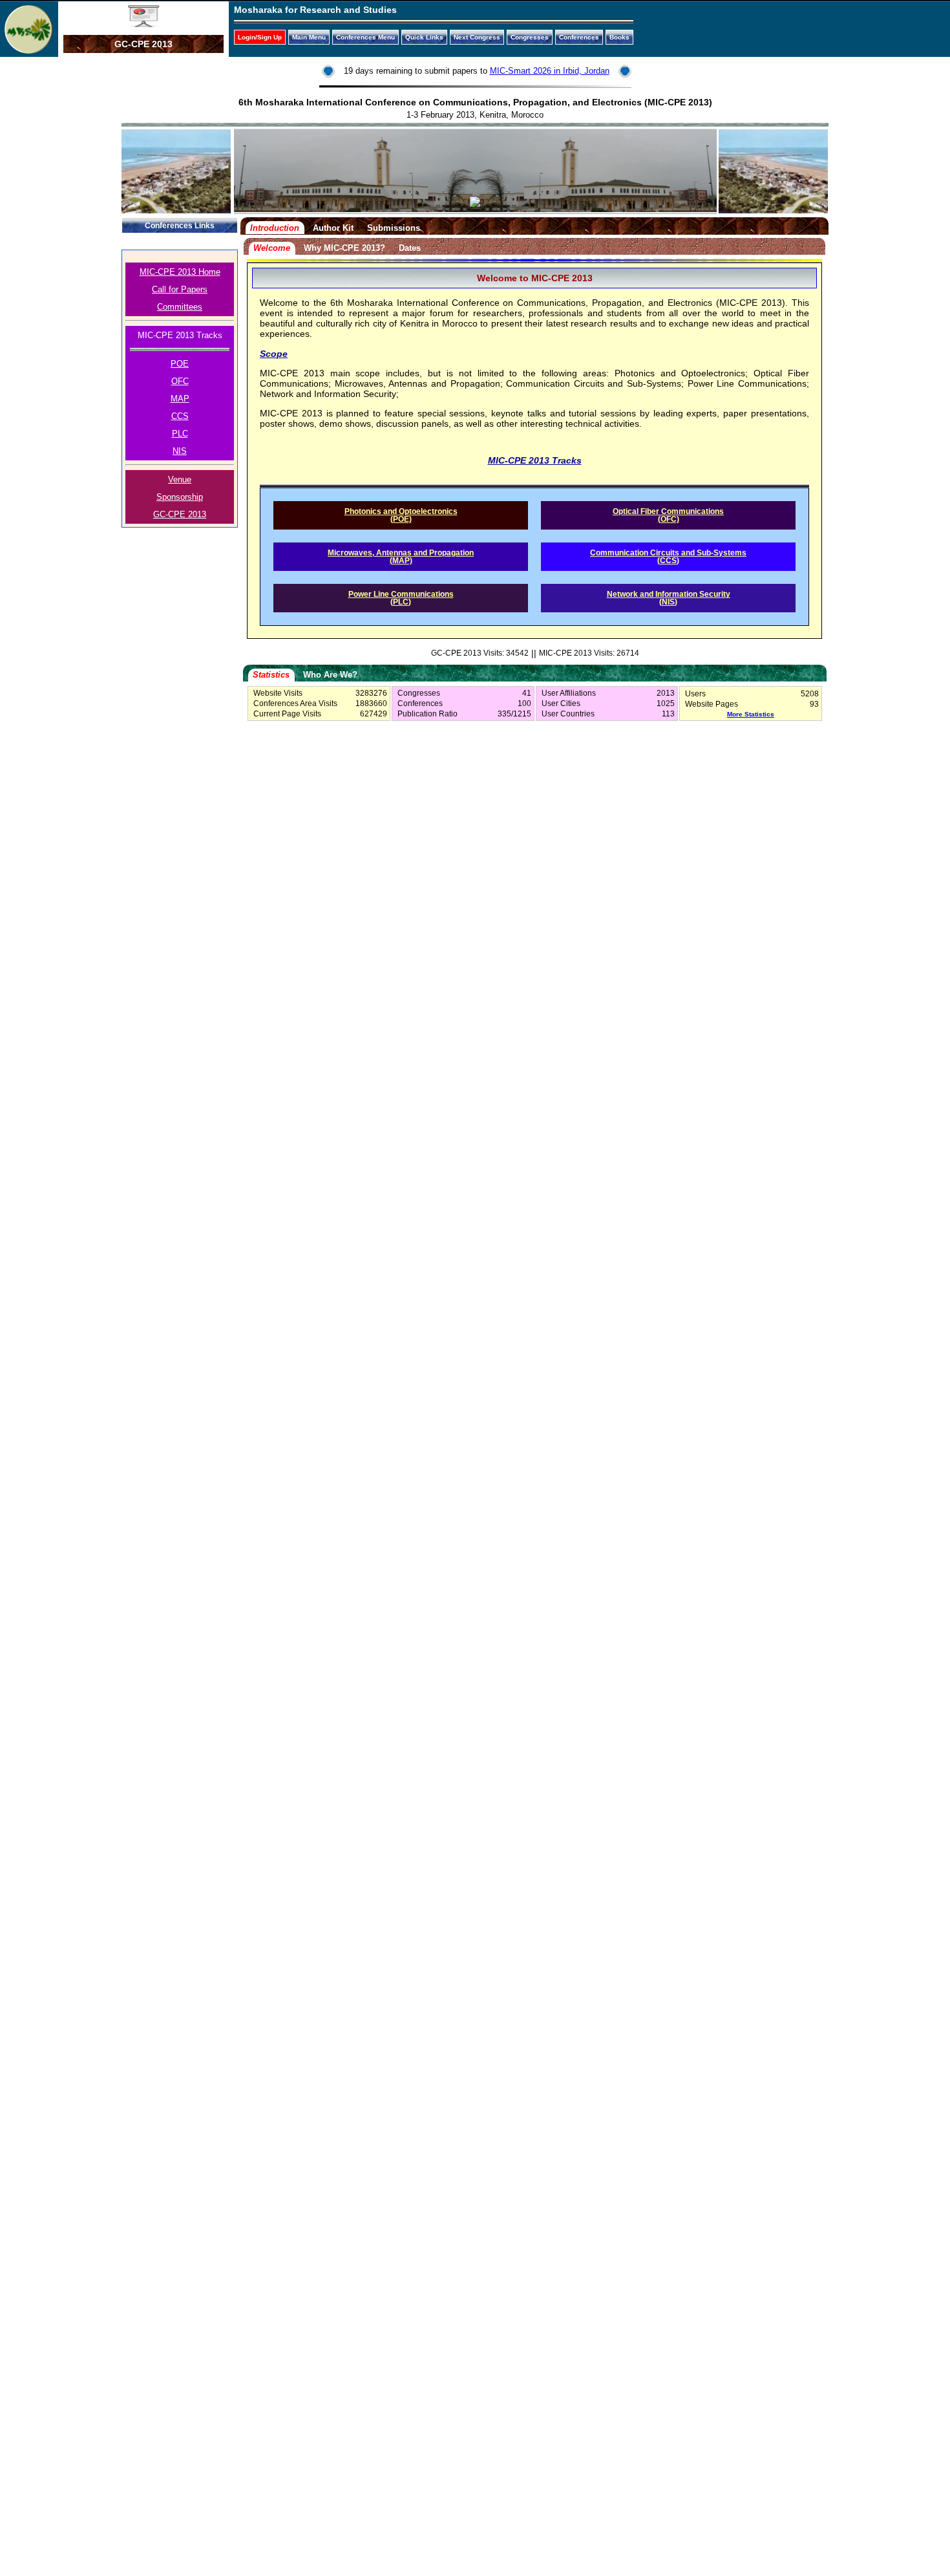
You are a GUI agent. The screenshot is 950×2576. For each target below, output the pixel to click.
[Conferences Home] (143, 25)
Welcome (272, 248)
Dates (410, 248)
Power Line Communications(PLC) (401, 598)
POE (180, 364)
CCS (180, 416)
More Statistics (751, 714)
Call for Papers (180, 289)
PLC (180, 434)
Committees (180, 307)
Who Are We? (330, 675)
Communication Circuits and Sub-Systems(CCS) (668, 557)
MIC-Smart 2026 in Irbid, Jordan (550, 71)
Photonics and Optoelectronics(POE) (401, 515)
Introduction (275, 228)
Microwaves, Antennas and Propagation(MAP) (401, 557)
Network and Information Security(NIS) (669, 598)
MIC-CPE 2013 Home (180, 272)
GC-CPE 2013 (180, 514)
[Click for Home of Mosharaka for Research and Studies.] (29, 50)
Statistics (271, 675)
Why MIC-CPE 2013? (344, 248)
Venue (180, 479)
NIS (180, 451)
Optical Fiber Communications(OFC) (668, 515)
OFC (180, 381)
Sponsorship (180, 497)
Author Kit (333, 228)
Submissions (394, 228)
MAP (180, 399)
